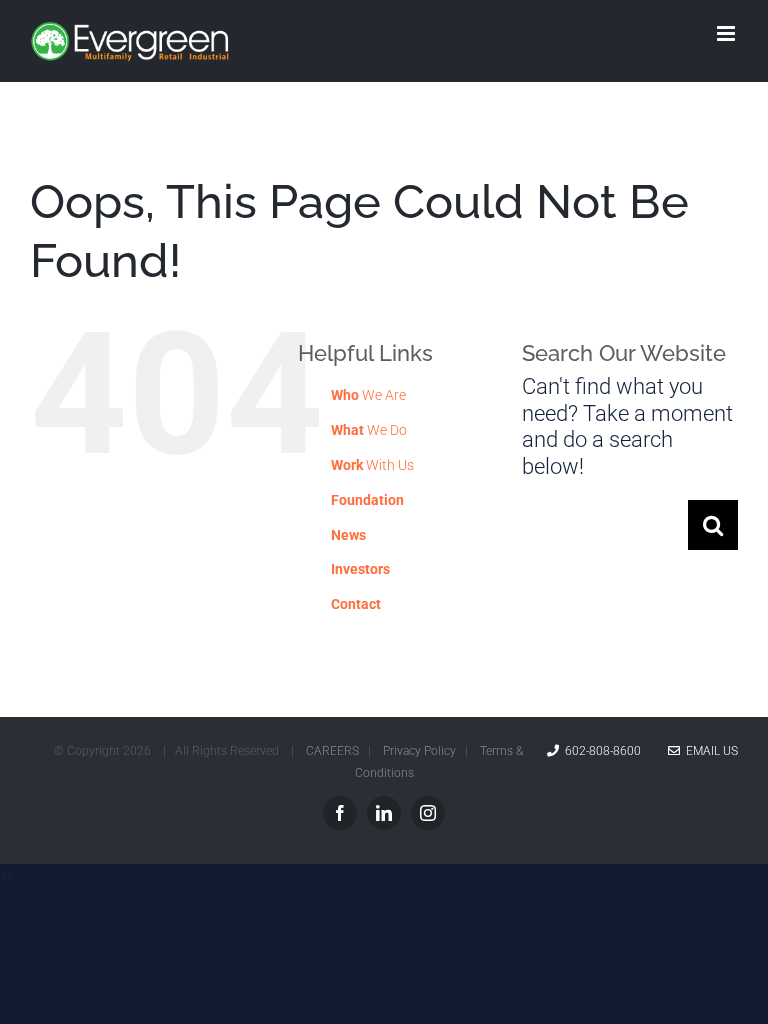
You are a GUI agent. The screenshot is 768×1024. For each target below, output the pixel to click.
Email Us (709, 751)
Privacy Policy (419, 751)
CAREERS (332, 751)
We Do (369, 430)
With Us (372, 465)
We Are (368, 395)
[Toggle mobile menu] (727, 33)
